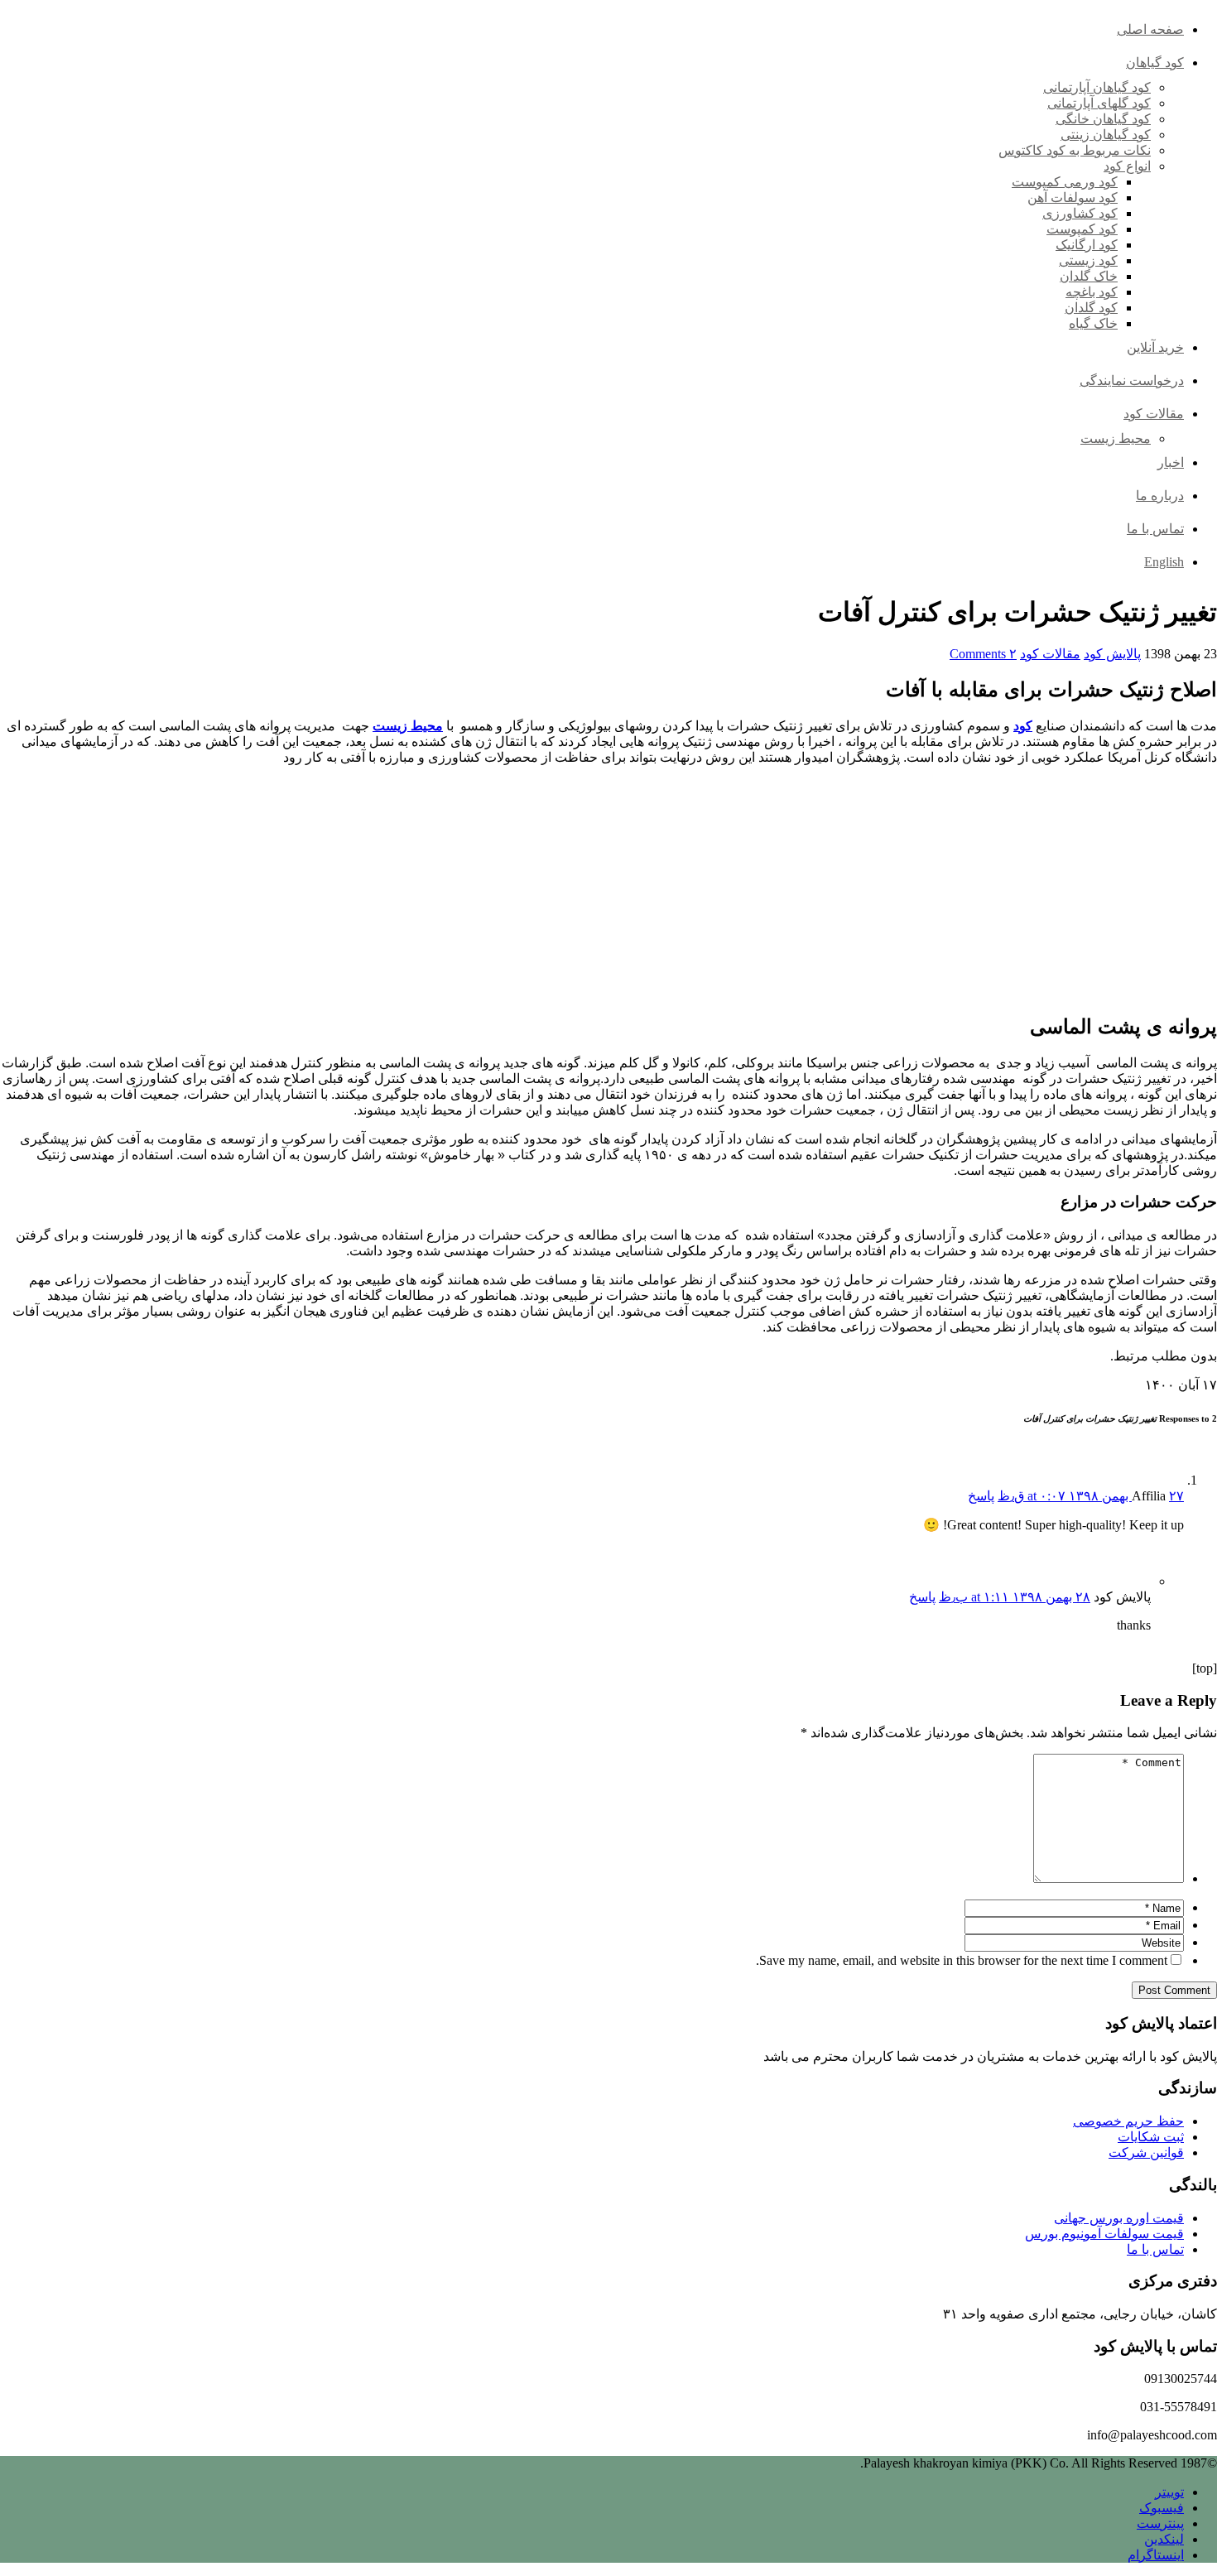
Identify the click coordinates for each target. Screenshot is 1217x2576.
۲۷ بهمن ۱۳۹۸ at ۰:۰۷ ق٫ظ (1091, 1496)
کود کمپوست (1082, 229)
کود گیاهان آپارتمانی (1097, 87)
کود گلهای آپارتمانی (1099, 103)
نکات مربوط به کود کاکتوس (1075, 150)
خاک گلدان (1089, 276)
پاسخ (981, 1496)
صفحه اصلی (1150, 29)
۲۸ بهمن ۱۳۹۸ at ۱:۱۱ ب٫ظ (1015, 1597)
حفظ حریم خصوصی (1128, 2121)
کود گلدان (1091, 308)
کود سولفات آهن (1073, 197)
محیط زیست (1116, 438)
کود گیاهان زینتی (1106, 135)
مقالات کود (1154, 414)
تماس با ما (1155, 529)
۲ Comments (983, 654)
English (1164, 562)
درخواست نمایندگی (1132, 380)
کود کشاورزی (1080, 213)
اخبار (1171, 462)
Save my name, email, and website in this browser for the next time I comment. (962, 1960)
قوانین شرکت (1146, 2152)
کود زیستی (1088, 260)
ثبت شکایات (1151, 2137)
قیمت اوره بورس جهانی (1119, 2218)
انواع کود (1127, 166)
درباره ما (1160, 496)
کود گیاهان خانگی (1103, 119)
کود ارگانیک (1087, 245)
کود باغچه (1092, 292)
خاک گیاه (1093, 323)
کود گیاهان (1155, 63)
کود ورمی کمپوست (1065, 182)
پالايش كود (1112, 654)
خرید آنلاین (1155, 347)
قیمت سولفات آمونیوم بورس (1104, 2234)
